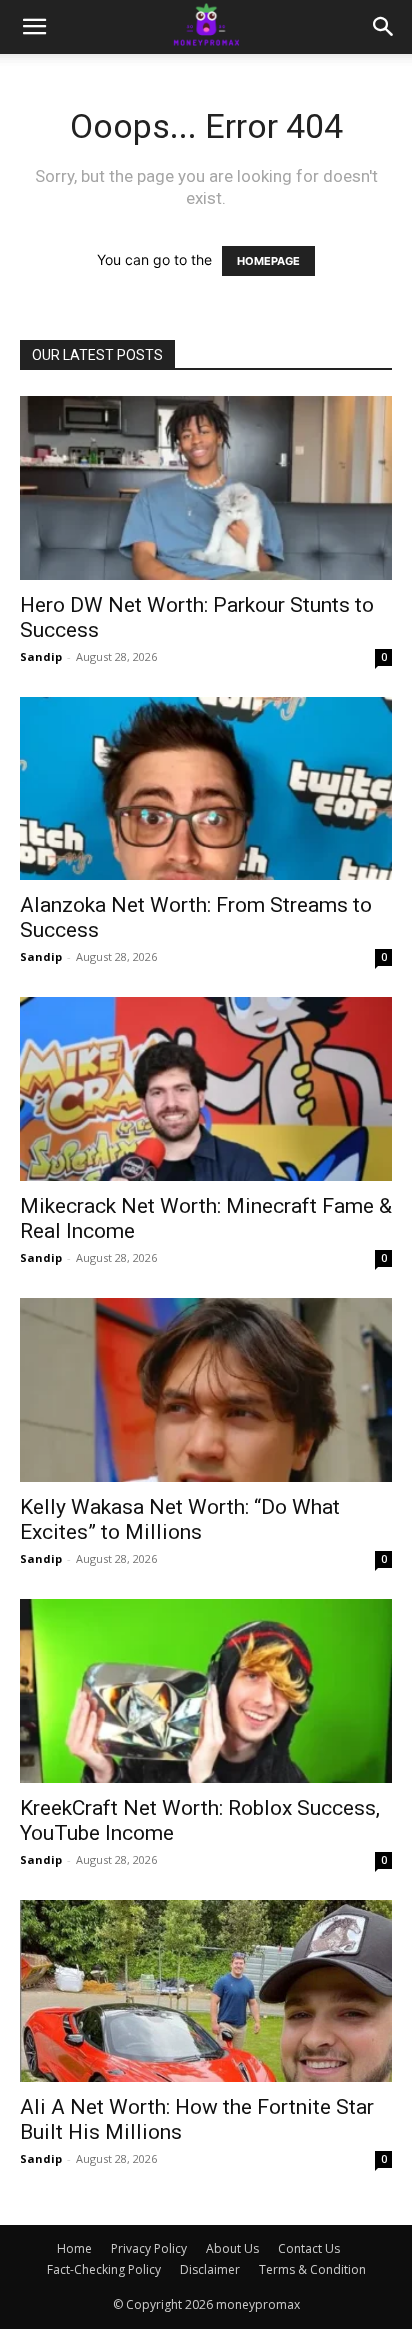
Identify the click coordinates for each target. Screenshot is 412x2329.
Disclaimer (210, 2269)
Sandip (41, 656)
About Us (232, 2248)
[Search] (384, 27)
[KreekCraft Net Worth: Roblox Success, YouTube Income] (206, 1691)
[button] (34, 27)
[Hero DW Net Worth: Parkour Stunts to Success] (206, 488)
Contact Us (309, 2248)
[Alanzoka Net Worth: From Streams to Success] (206, 789)
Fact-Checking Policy (104, 2269)
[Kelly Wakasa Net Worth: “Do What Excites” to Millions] (206, 1390)
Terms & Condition (312, 2269)
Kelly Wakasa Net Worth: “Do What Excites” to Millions (180, 1519)
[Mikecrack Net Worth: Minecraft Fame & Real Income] (206, 1089)
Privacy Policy (149, 2248)
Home (74, 2248)
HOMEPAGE (268, 261)
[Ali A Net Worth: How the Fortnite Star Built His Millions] (206, 1991)
